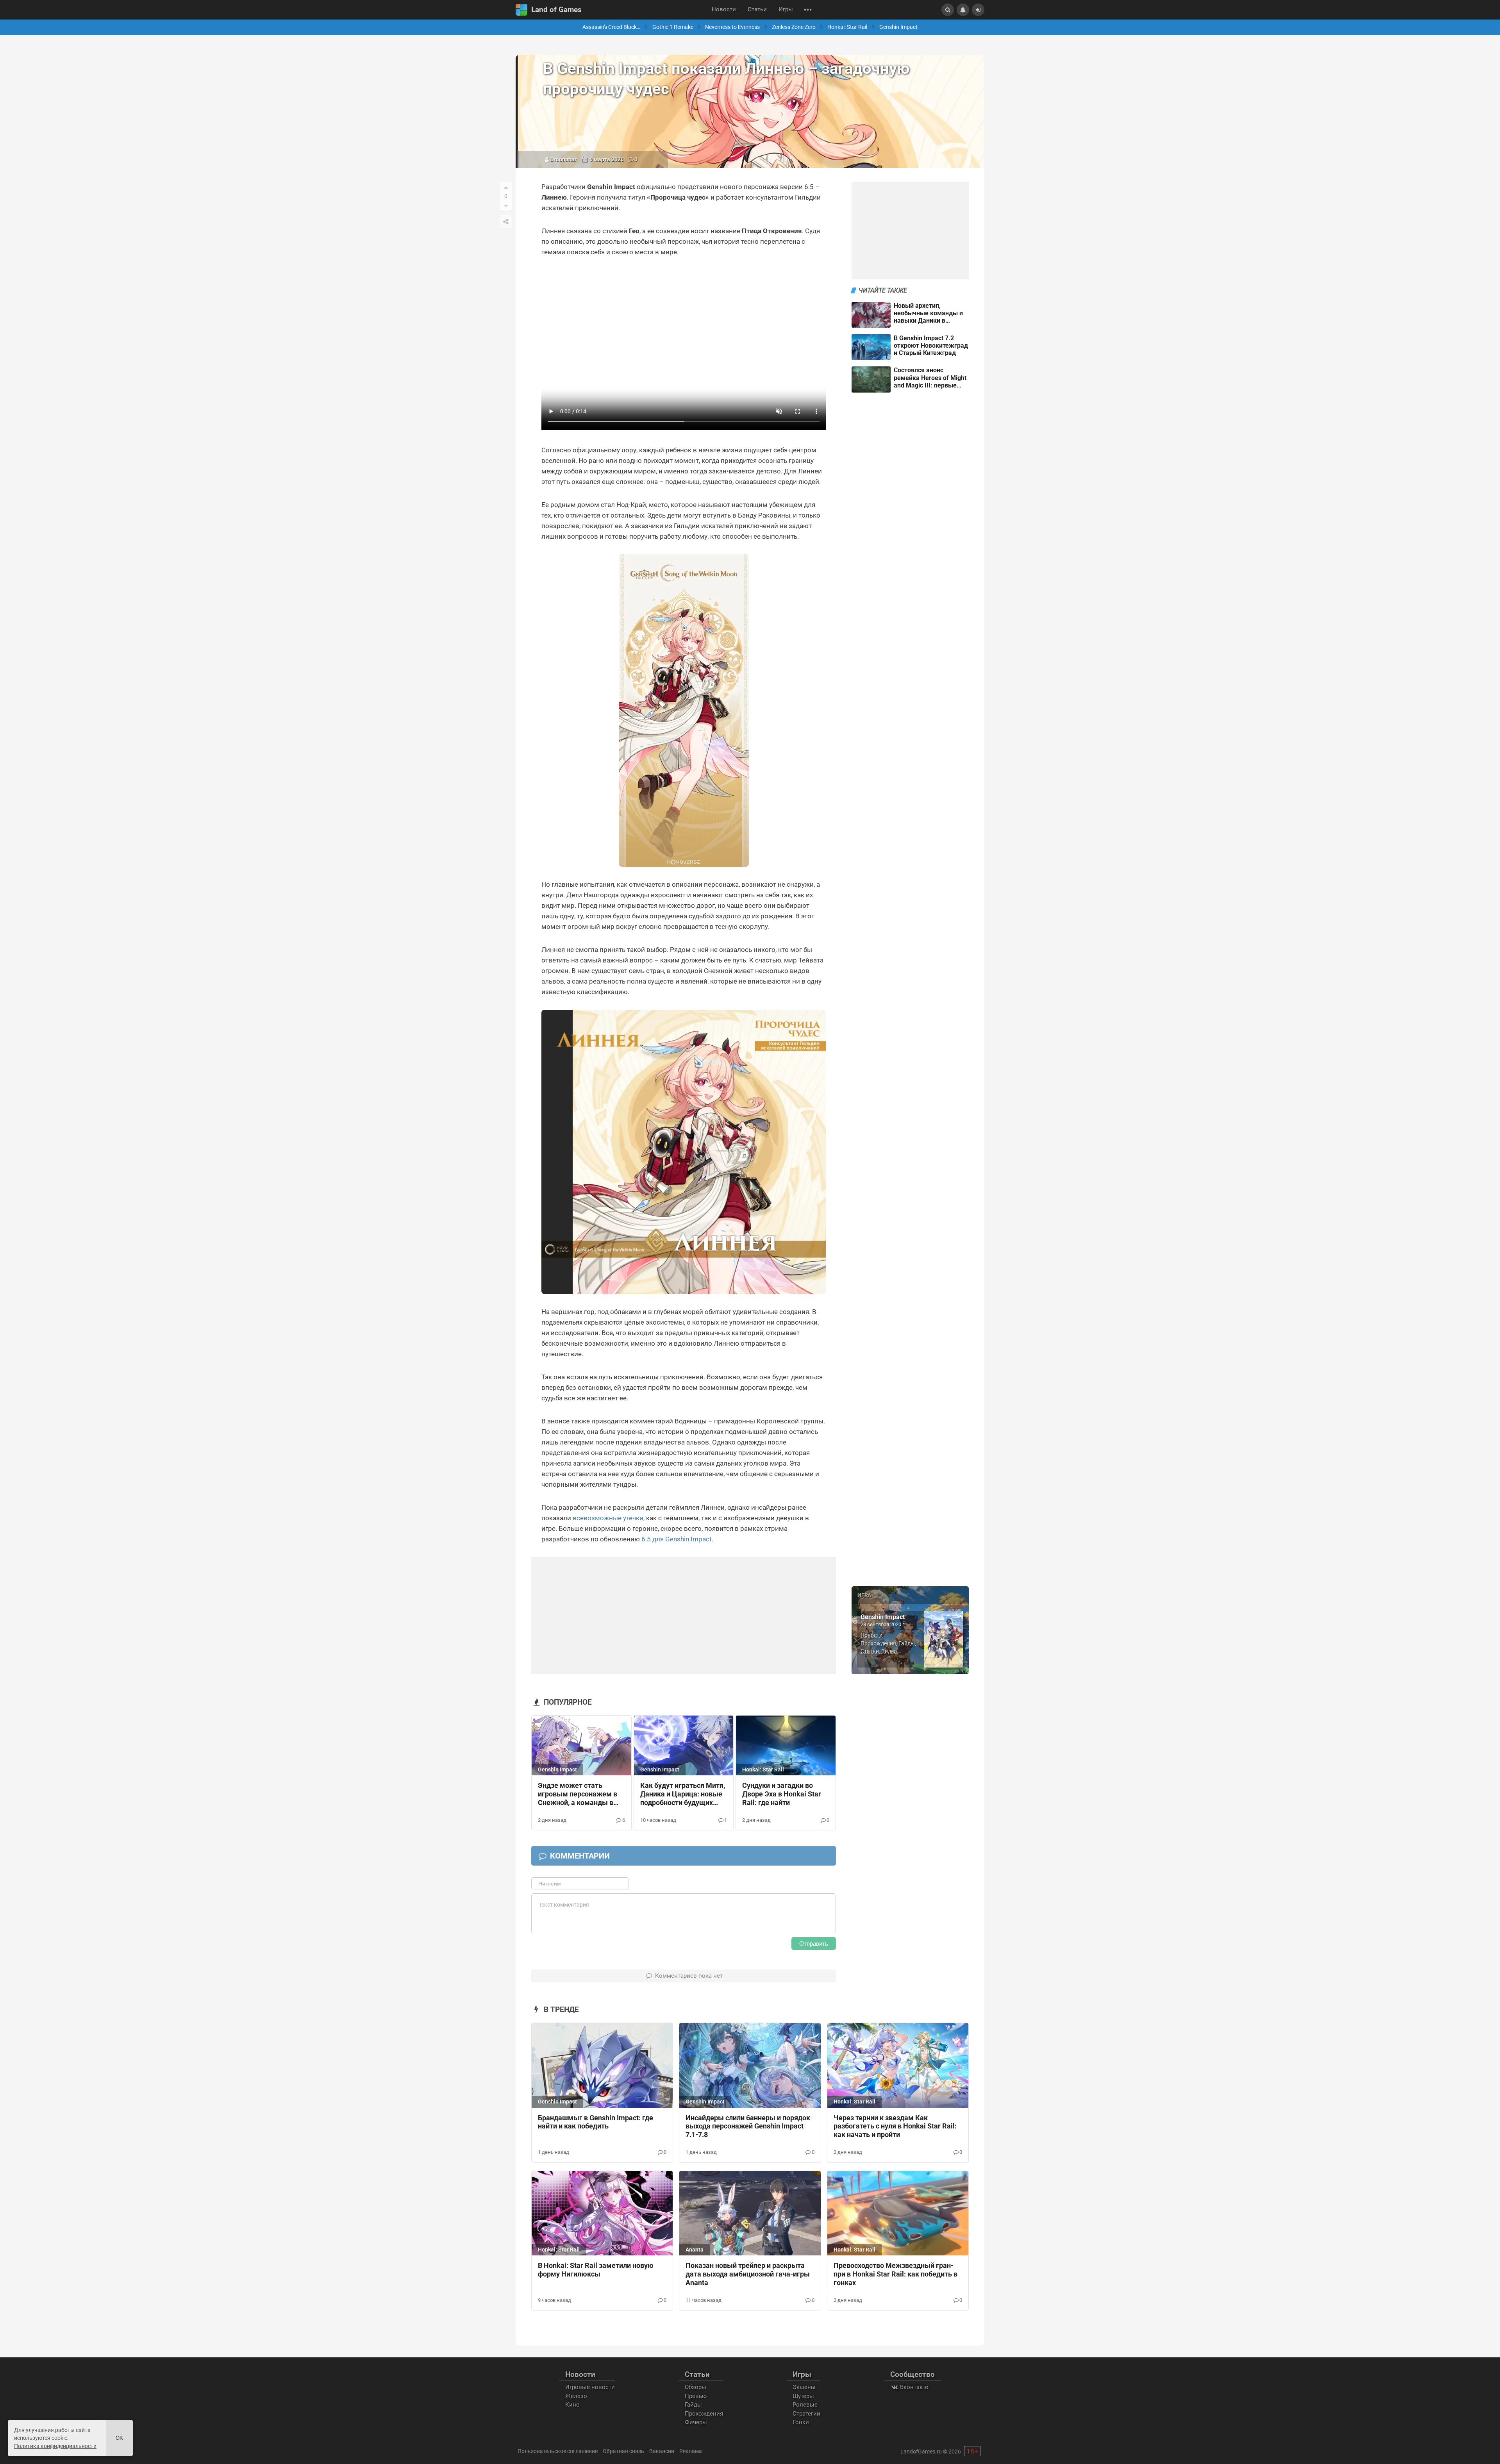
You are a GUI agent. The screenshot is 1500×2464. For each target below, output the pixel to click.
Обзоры (696, 2387)
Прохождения (878, 1643)
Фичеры (696, 2422)
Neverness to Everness (732, 27)
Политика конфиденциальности (55, 2446)
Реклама (691, 2451)
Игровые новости (590, 2387)
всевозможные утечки (608, 1518)
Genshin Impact (898, 27)
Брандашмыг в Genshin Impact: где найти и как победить (596, 2122)
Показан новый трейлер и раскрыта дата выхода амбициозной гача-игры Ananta (748, 2274)
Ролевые (805, 2405)
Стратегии (806, 2414)
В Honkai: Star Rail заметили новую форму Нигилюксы (596, 2270)
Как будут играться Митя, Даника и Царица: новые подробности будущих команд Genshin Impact (683, 1794)
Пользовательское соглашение (558, 2451)
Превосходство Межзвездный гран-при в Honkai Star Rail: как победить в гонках (896, 2274)
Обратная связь (623, 2451)
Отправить (814, 1944)
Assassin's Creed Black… (611, 27)
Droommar (563, 159)
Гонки (801, 2422)
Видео (889, 1651)
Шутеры (803, 2396)
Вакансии (662, 2451)
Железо (576, 2396)
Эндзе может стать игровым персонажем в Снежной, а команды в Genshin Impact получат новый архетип (578, 1794)
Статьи (757, 10)
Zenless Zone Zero (794, 27)
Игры (786, 10)
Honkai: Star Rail (847, 27)
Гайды (907, 1643)
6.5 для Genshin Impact (677, 1539)
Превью (696, 2396)
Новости (724, 10)
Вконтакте (913, 2387)
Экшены (804, 2387)
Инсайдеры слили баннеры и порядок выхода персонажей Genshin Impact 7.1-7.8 (748, 2127)
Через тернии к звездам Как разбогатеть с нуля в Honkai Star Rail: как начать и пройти (895, 2127)
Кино (572, 2405)
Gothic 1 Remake (673, 27)
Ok (119, 2438)
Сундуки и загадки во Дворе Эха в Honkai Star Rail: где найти (782, 1794)
